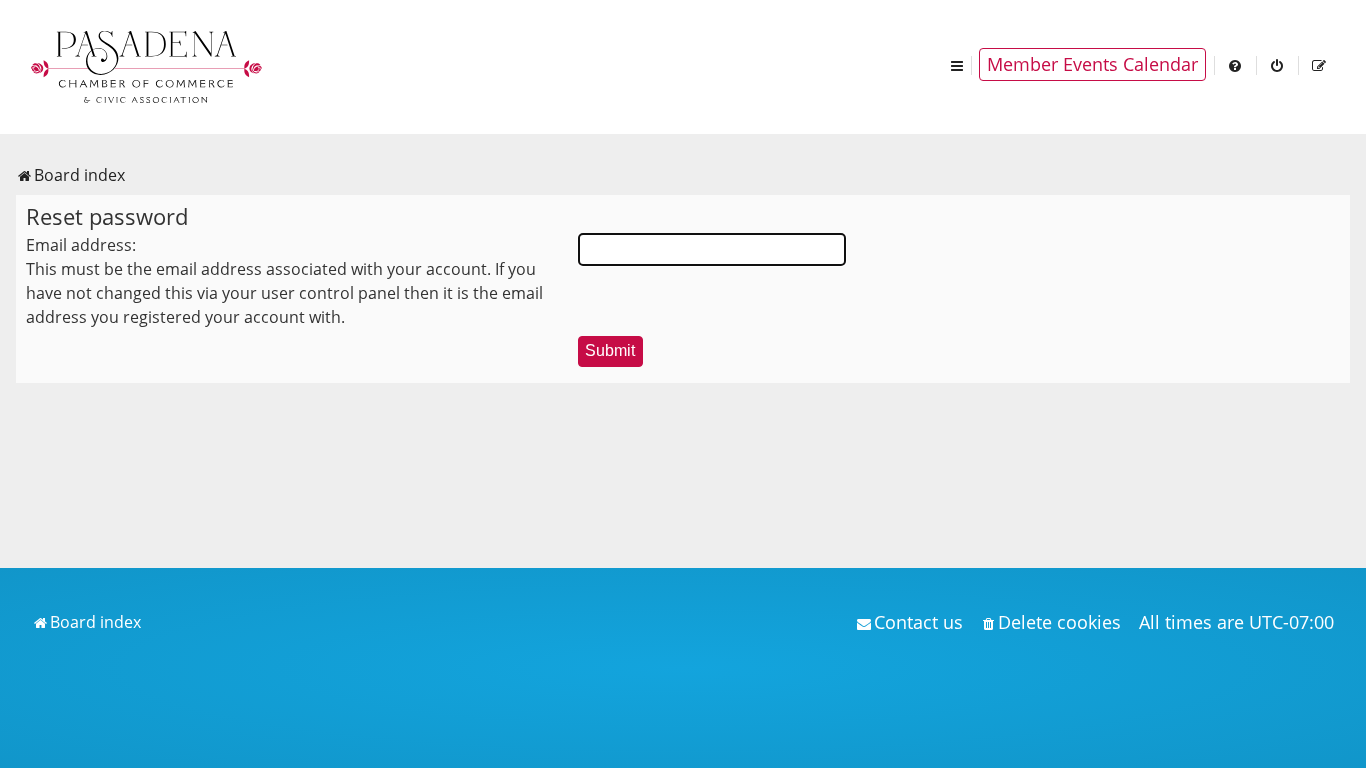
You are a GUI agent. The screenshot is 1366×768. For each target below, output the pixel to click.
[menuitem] (1236, 64)
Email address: (81, 245)
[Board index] (148, 65)
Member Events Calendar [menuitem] (1092, 64)
